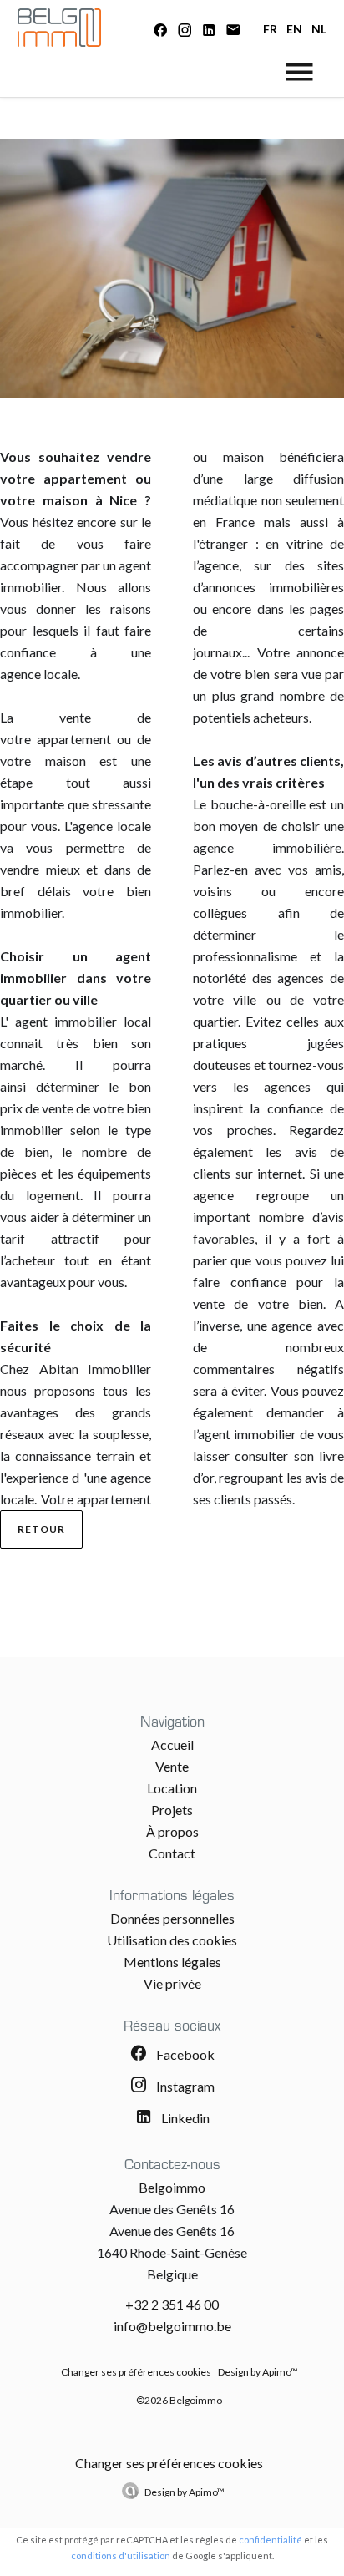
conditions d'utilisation (121, 2556)
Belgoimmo (172, 2187)
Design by (185, 2492)
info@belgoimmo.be (172, 2326)
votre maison (44, 500)
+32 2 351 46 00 (172, 2304)
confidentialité (271, 2540)
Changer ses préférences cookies (136, 2372)
